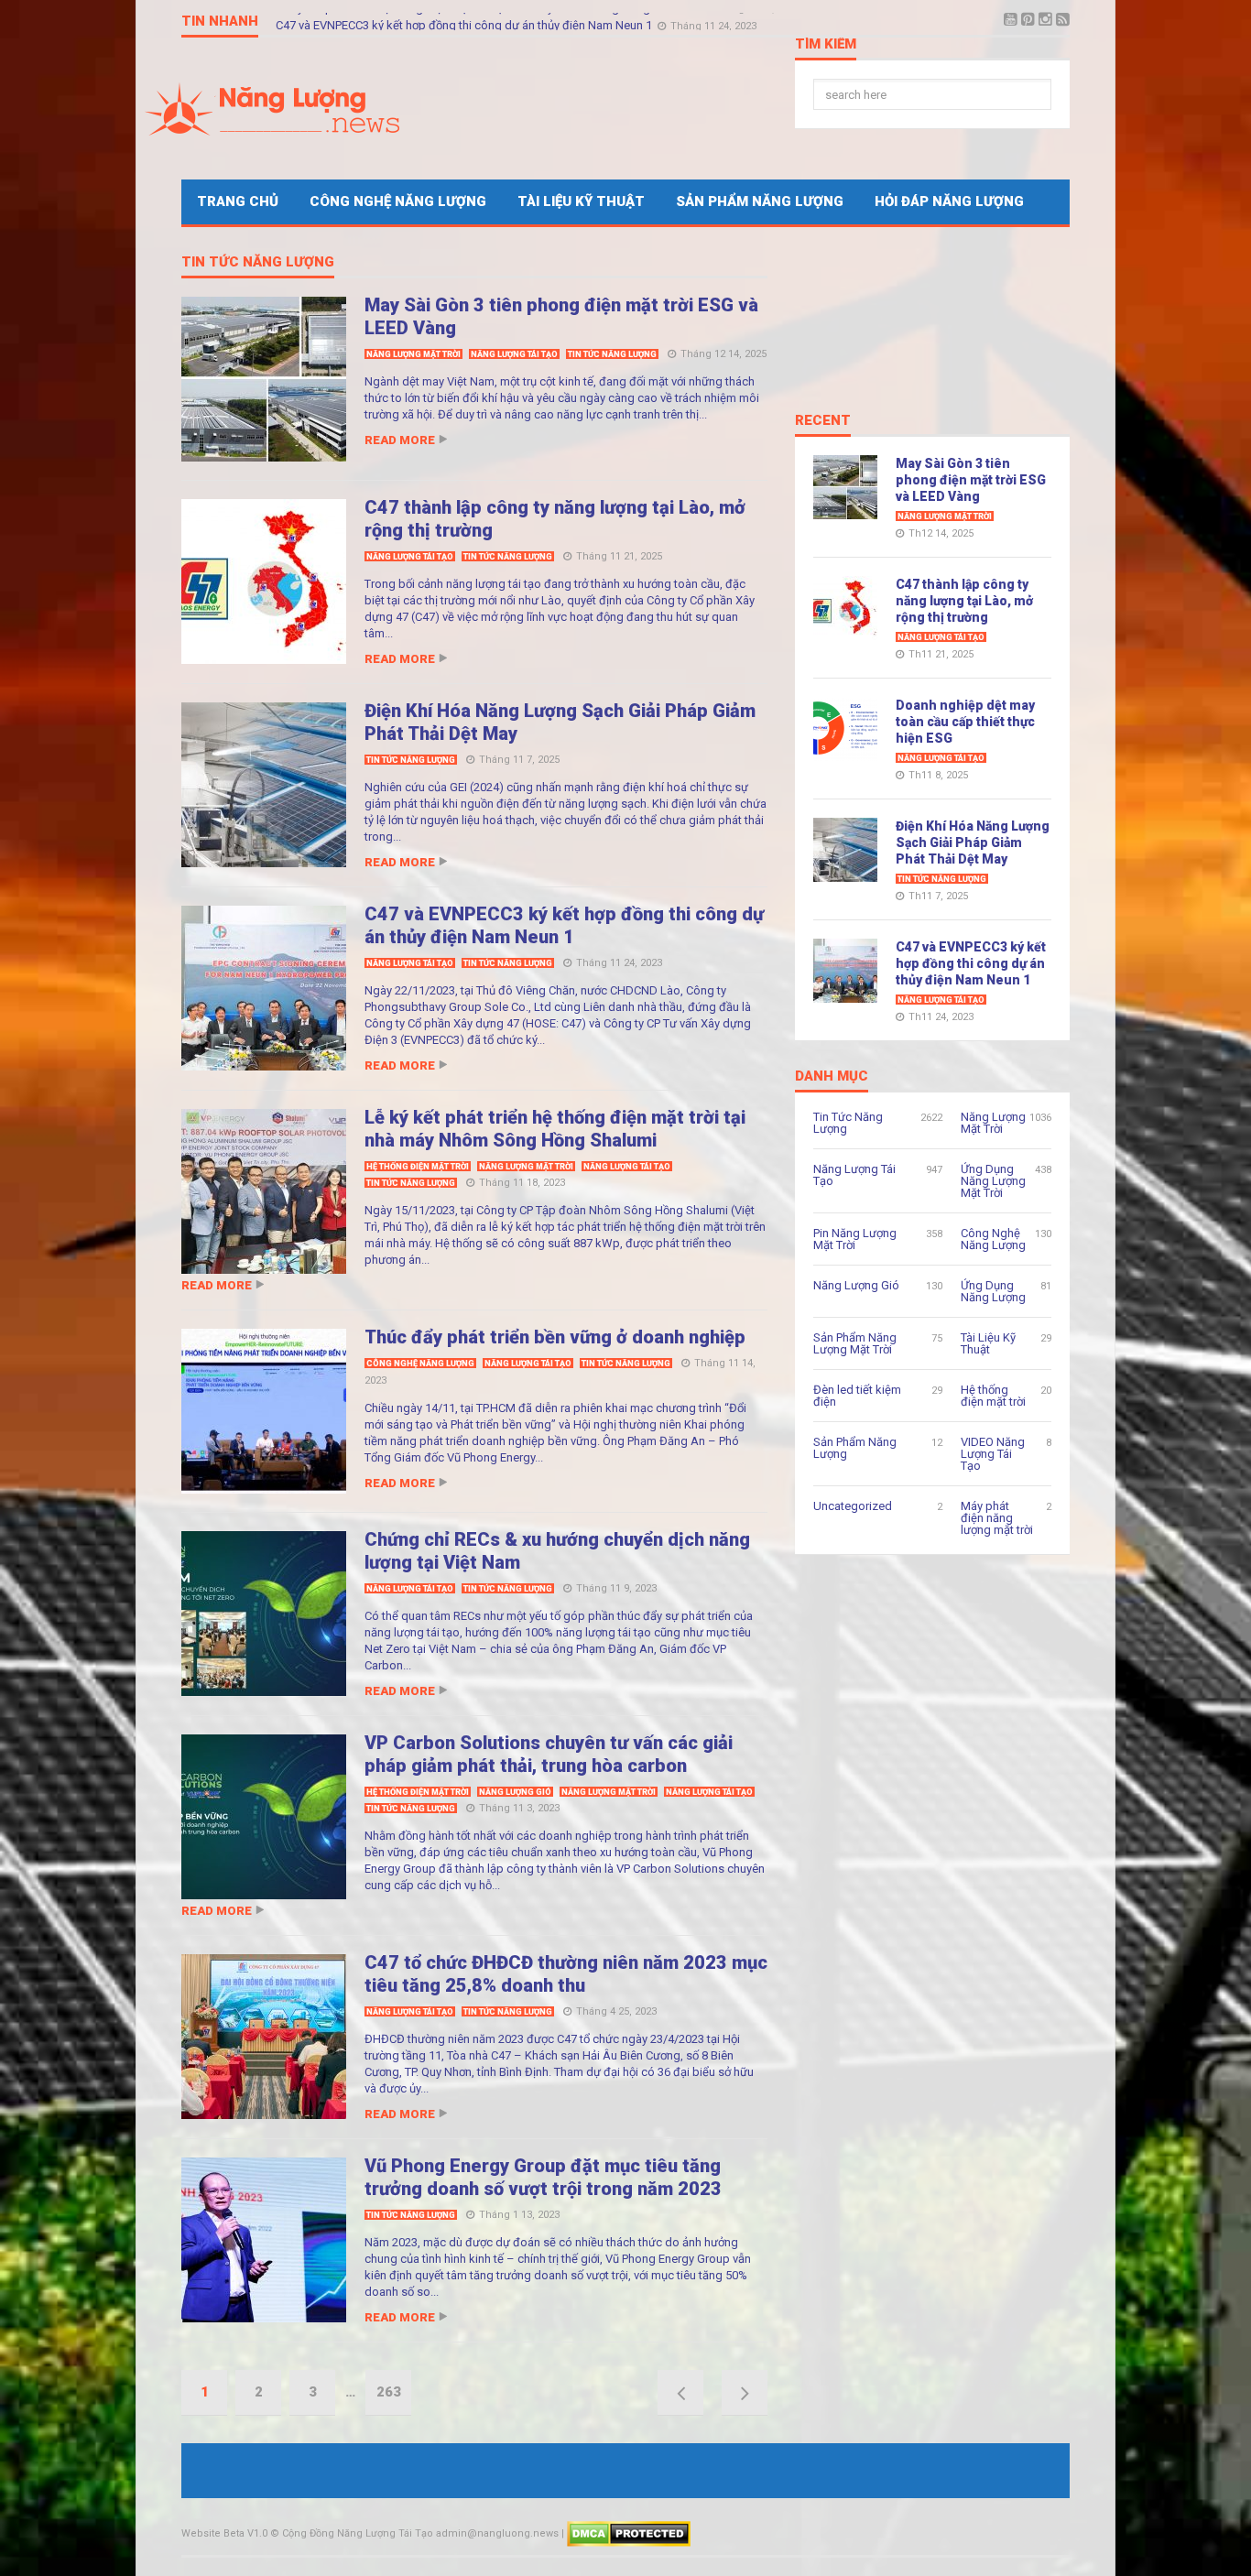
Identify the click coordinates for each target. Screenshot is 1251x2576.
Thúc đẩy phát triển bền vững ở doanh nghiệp (555, 1337)
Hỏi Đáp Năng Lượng (949, 201)
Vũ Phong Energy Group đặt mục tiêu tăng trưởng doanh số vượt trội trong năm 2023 (543, 2177)
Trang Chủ (238, 201)
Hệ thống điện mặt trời (418, 1167)
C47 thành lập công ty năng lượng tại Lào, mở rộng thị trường (964, 601)
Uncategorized (853, 1506)
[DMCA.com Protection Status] (629, 2533)
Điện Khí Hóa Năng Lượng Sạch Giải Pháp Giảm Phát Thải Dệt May (973, 842)
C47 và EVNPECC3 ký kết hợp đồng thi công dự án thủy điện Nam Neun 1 (564, 925)
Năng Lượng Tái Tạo (514, 354)
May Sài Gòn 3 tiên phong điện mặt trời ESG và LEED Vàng (971, 480)
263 (389, 2392)
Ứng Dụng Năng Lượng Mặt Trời (993, 1181)
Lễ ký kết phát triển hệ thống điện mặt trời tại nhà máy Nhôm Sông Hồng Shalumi (487, 21)
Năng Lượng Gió (515, 1792)
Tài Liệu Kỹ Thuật (581, 201)
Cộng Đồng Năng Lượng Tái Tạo (358, 2533)
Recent (823, 421)
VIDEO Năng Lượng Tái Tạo (993, 1454)
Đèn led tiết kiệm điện (857, 1396)
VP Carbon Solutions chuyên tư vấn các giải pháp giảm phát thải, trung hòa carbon (549, 1754)
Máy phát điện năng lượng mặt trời (997, 1518)
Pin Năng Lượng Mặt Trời (855, 1239)
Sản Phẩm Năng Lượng (760, 201)
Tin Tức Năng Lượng (258, 263)
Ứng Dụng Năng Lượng (993, 1291)
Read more (400, 440)
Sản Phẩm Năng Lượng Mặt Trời (855, 1343)
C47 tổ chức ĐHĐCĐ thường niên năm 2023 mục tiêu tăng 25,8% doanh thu (566, 1974)
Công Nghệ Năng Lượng (398, 201)
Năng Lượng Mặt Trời (413, 354)
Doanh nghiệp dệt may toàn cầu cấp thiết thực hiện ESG (965, 722)
